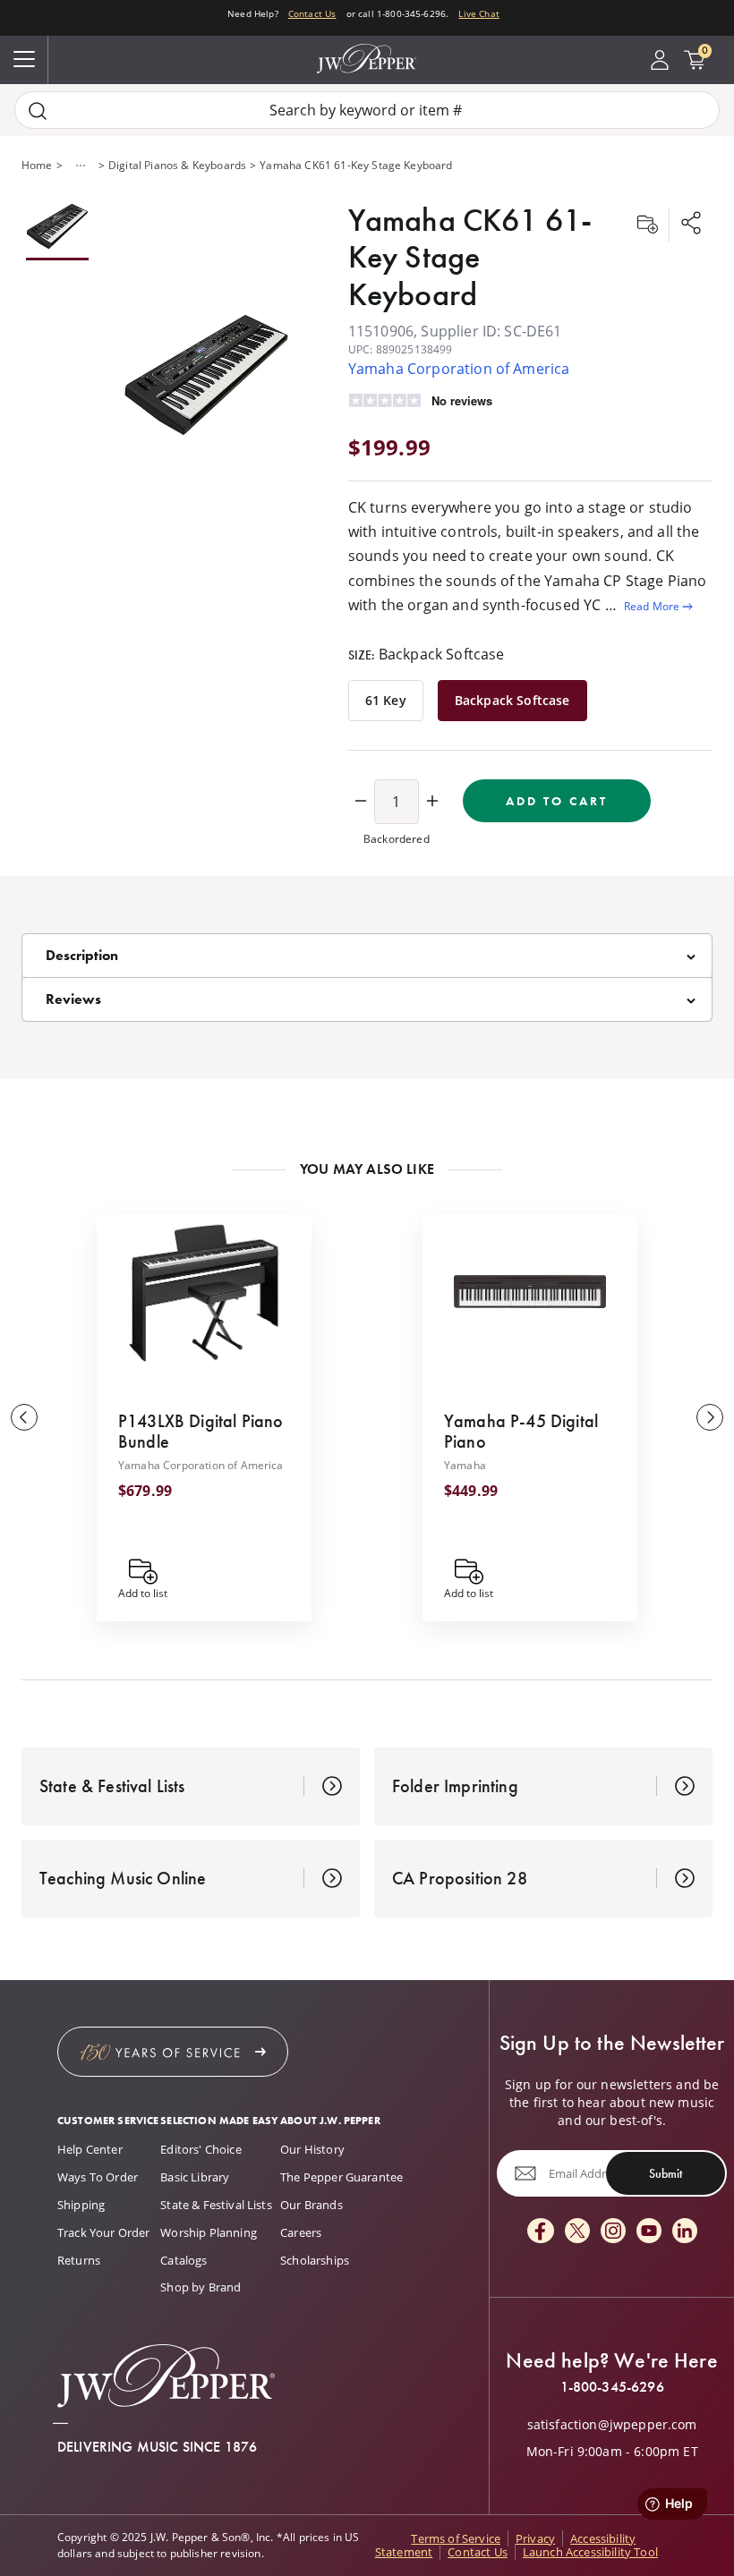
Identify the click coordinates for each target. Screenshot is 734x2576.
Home (37, 165)
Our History (312, 2149)
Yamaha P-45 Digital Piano (521, 1431)
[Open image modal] (206, 376)
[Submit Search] (38, 111)
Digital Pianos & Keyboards (177, 165)
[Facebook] (541, 2232)
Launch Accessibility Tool (590, 2552)
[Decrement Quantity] (361, 802)
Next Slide (710, 1417)
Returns (79, 2260)
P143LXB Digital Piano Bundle (201, 1431)
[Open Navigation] (24, 60)
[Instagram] (613, 2232)
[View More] (81, 166)
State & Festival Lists (216, 2205)
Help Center (90, 2149)
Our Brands (312, 2205)
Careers (301, 2232)
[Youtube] (649, 2232)
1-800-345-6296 (612, 2387)
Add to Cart (557, 801)
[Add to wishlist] (647, 225)
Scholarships (315, 2260)
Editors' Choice (201, 2149)
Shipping (81, 2205)
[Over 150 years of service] (173, 2052)
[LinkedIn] (685, 2232)
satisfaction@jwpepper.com (612, 2425)
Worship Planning (209, 2232)
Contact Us (312, 13)
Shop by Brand (201, 2287)
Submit (666, 2173)
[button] (206, 376)
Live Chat (478, 13)
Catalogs (183, 2260)
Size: (427, 654)
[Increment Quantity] (432, 802)
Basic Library (195, 2177)
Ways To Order (98, 2177)
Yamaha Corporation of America (459, 369)
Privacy (535, 2538)
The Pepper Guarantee (341, 2177)
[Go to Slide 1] (57, 228)
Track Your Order (104, 2232)
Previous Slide (24, 1417)
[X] (577, 2232)
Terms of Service (456, 2538)
